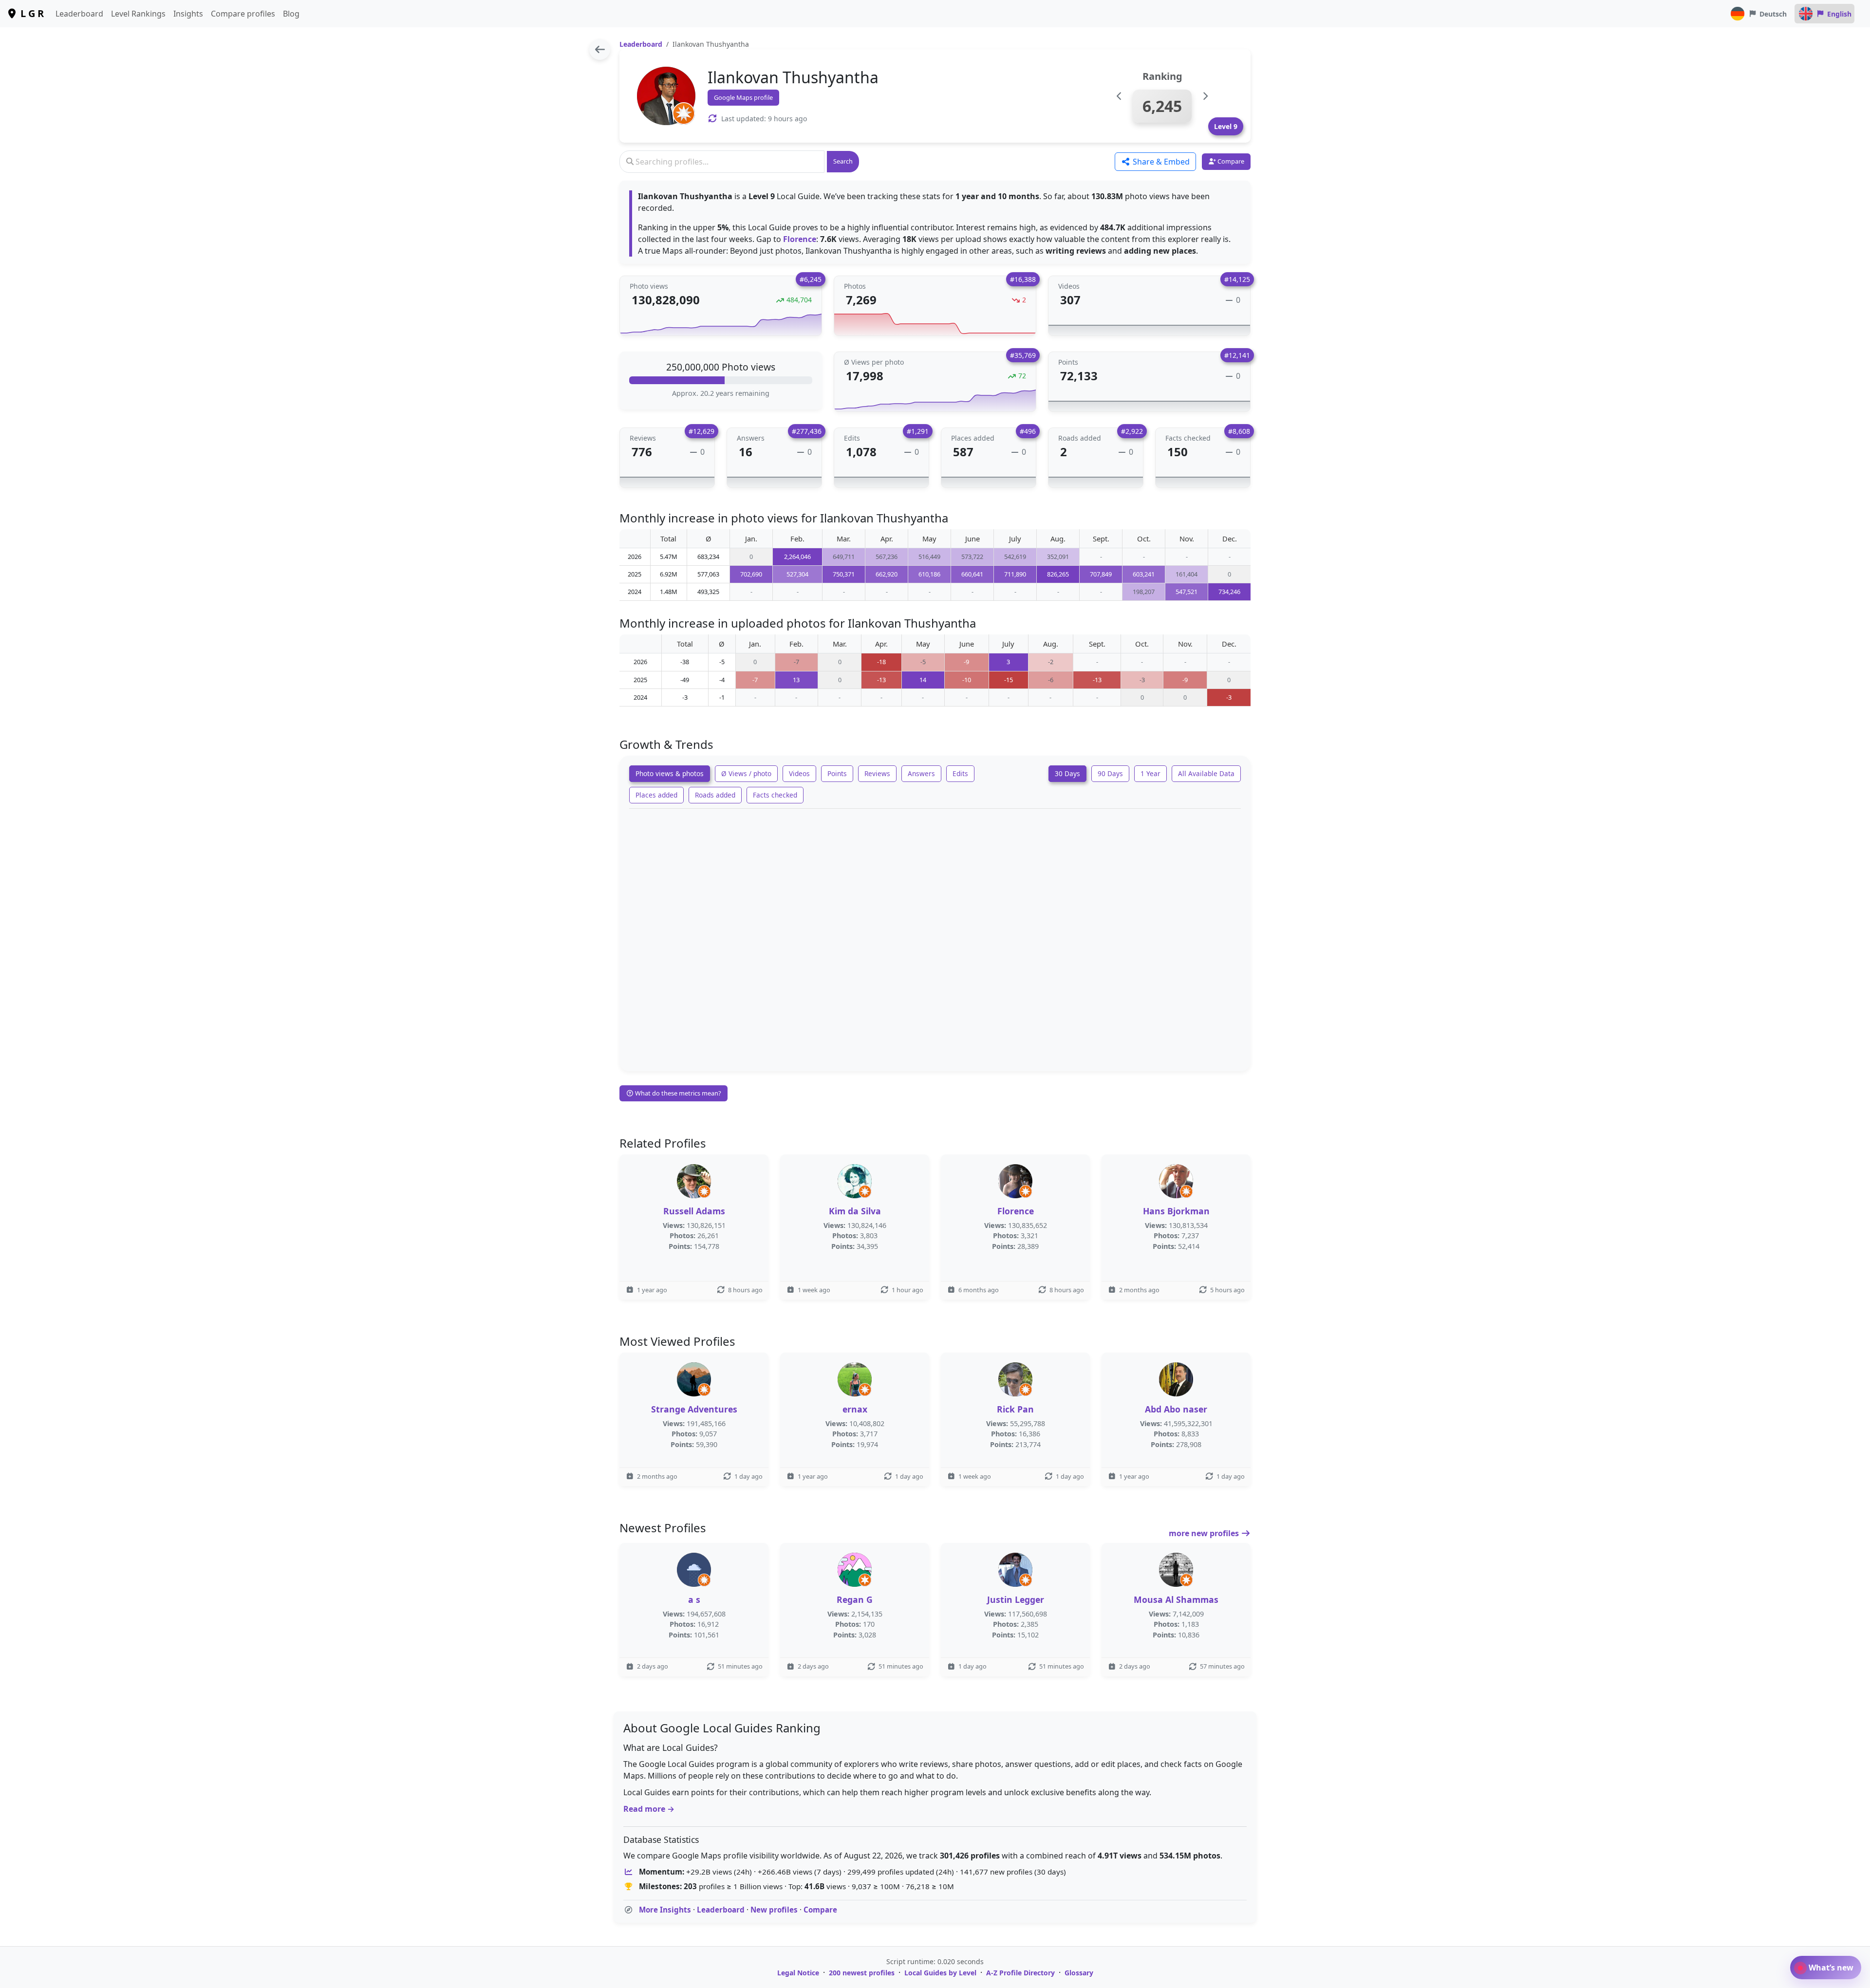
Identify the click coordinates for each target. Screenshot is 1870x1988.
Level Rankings (138, 14)
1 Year (1150, 773)
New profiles (774, 1910)
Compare (820, 1910)
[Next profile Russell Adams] (1205, 96)
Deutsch (1773, 14)
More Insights (665, 1910)
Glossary (1079, 1973)
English (1839, 14)
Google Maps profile (743, 97)
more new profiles (1205, 1533)
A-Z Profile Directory (1020, 1973)
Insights (188, 14)
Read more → (649, 1809)
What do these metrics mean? (677, 1093)
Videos (799, 773)
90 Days (1110, 773)
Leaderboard (79, 14)
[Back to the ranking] (600, 49)
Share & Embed (1160, 162)
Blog (291, 14)
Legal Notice (798, 1973)
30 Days (1067, 773)
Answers (921, 773)
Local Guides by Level (940, 1973)
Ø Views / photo (746, 773)
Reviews (877, 773)
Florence (800, 239)
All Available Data (1206, 773)
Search (843, 161)
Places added (656, 795)
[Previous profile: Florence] (1119, 96)
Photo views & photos (670, 773)
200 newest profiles (862, 1973)
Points (837, 773)
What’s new (1830, 1968)
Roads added (715, 795)
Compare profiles (243, 14)
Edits (960, 773)
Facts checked (775, 795)
